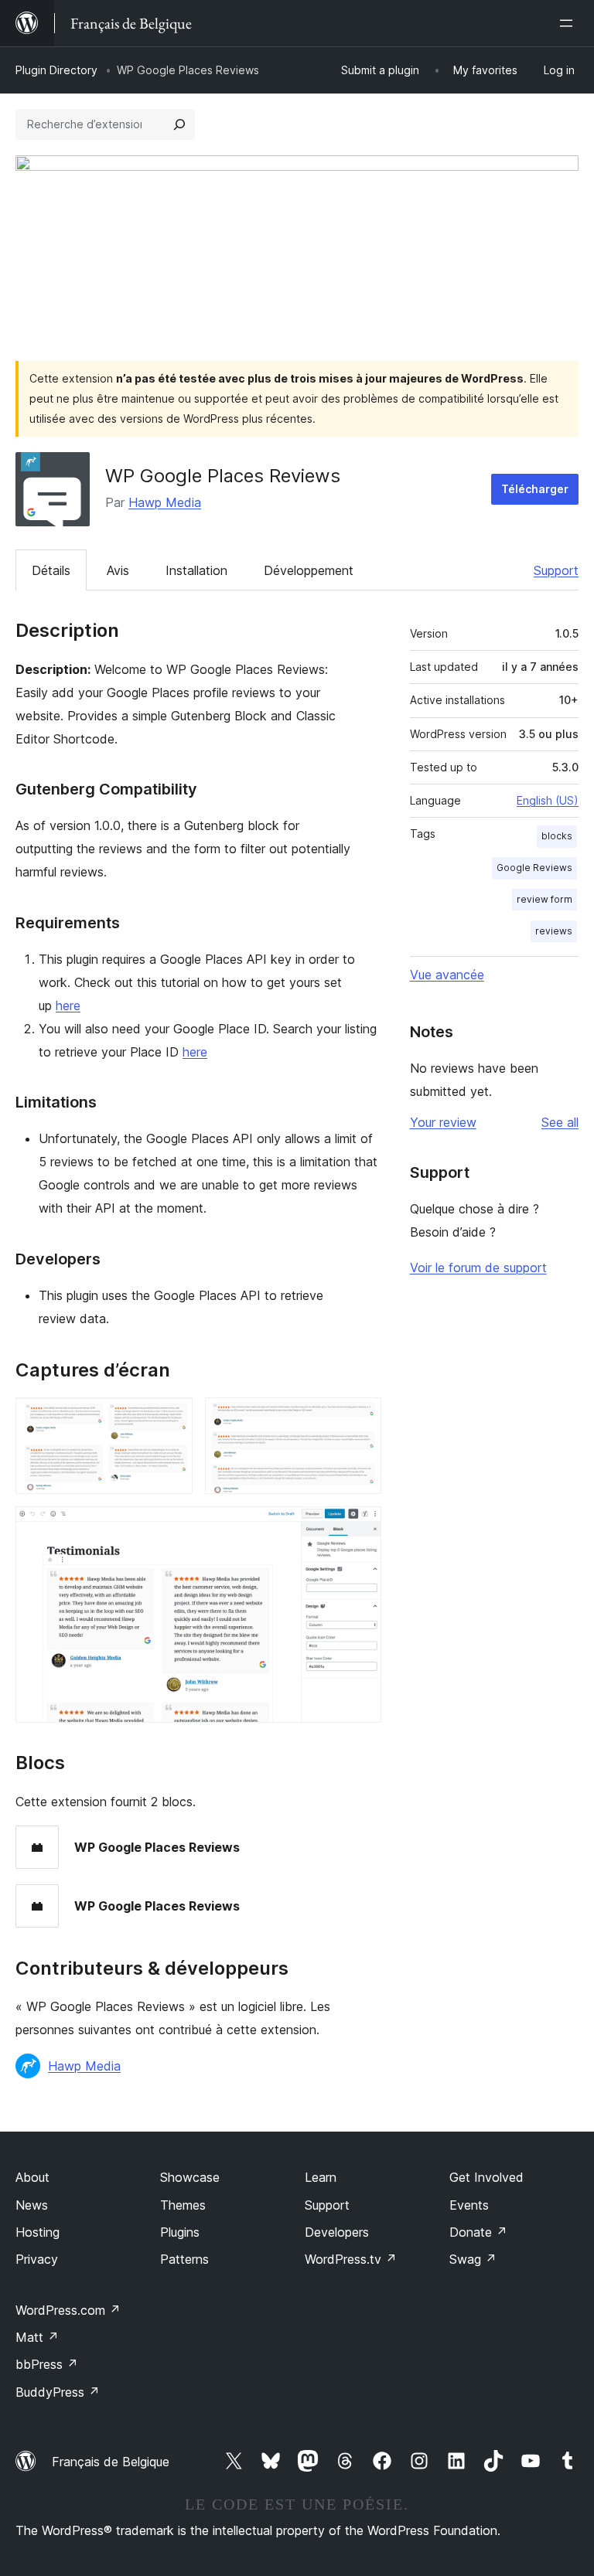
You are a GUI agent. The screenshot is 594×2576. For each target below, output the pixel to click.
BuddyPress (58, 2392)
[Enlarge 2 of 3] (360, 1418)
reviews (554, 931)
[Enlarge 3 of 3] (360, 1527)
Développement (309, 570)
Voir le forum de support (478, 1268)
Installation (196, 570)
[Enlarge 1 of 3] (172, 1418)
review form (544, 899)
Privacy (37, 2259)
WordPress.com (68, 2310)
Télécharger (535, 489)
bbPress (47, 2364)
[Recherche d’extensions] (179, 124)
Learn (321, 2177)
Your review (443, 1122)
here (68, 1006)
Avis (118, 570)
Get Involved (486, 2177)
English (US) (548, 800)
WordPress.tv (351, 2259)
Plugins (180, 2232)
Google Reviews (534, 868)
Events (469, 2205)
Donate (478, 2232)
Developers (337, 2232)
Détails (51, 570)
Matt (37, 2337)
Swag (473, 2259)
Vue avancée (447, 975)
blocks (557, 836)
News (32, 2205)
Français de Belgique (111, 2462)
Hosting (38, 2232)
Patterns (184, 2259)
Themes (183, 2205)
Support (556, 570)
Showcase (190, 2177)
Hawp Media (165, 502)
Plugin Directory (56, 70)
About (32, 2177)
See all (560, 1122)
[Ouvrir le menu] (569, 23)
